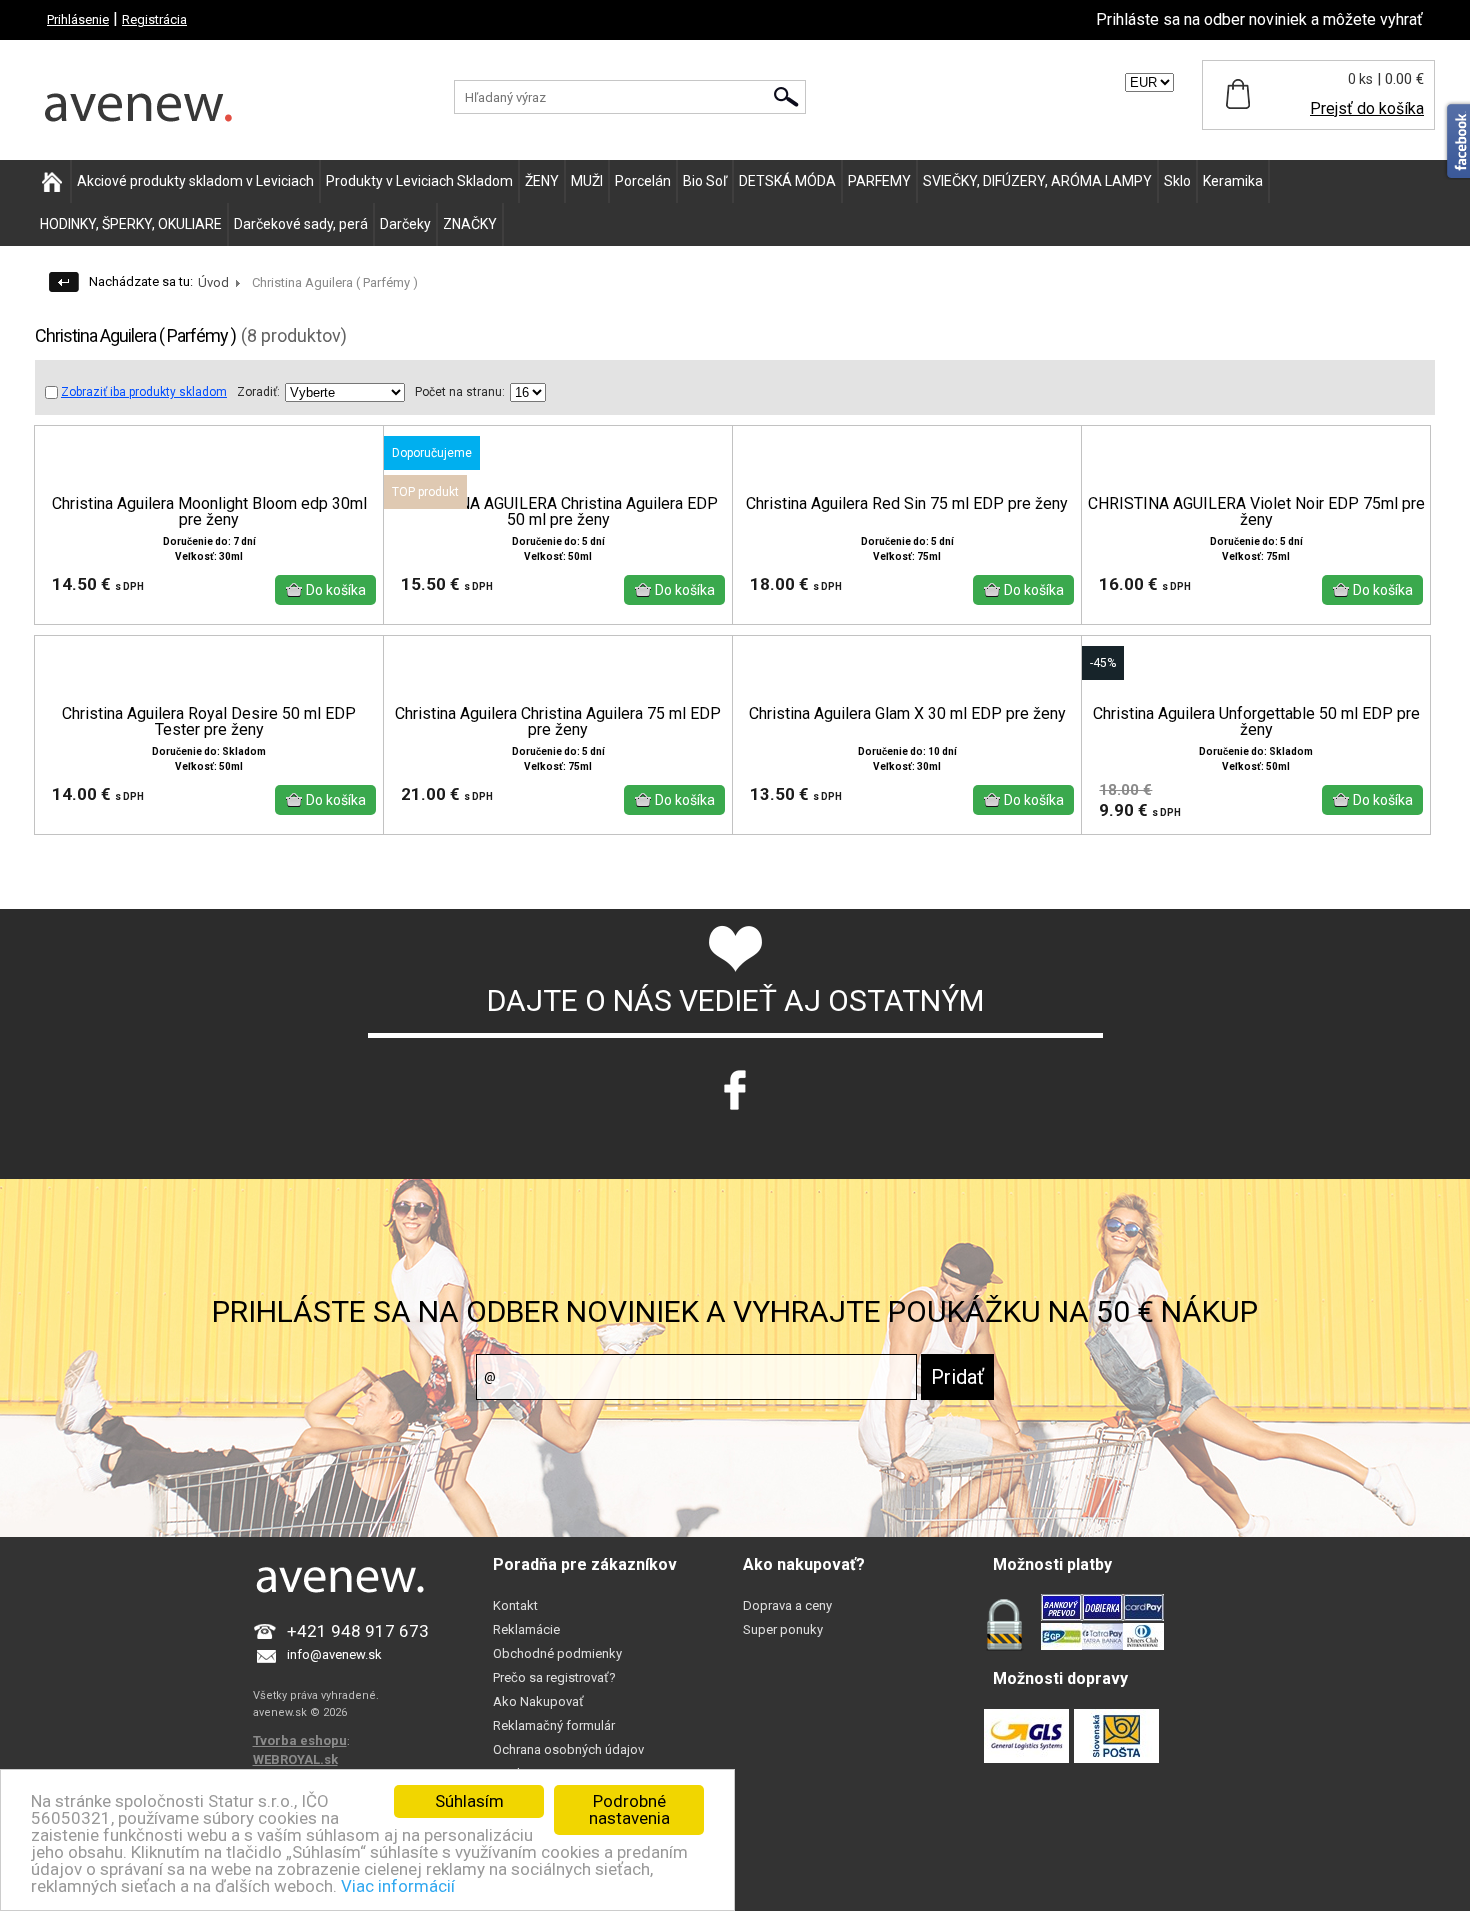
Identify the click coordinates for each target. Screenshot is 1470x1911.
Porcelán (643, 181)
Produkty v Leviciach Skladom (419, 181)
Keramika (1233, 181)
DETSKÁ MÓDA (787, 181)
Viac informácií (398, 1886)
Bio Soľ (705, 181)
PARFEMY (879, 181)
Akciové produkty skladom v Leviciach (195, 181)
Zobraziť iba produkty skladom (144, 392)
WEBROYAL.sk (295, 1759)
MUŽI (587, 181)
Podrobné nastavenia (629, 1809)
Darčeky (405, 224)
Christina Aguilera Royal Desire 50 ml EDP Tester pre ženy (209, 722)
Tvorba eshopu (300, 1740)
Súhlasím (469, 1801)
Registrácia (154, 19)
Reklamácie (526, 1629)
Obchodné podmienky (557, 1653)
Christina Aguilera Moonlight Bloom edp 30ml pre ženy (209, 512)
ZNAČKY (470, 224)
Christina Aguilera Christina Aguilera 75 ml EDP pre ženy (558, 722)
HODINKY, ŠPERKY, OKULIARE (131, 224)
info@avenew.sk (334, 1654)
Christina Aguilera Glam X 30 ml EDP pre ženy (907, 714)
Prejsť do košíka (1367, 108)
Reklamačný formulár (554, 1725)
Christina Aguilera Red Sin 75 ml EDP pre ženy (907, 504)
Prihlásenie (78, 19)
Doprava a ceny (787, 1605)
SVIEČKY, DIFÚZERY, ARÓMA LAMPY (1037, 181)
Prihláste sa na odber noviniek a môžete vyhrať (1259, 19)
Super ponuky (783, 1629)
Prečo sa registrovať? (554, 1677)
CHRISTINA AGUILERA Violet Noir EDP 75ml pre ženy (1256, 512)
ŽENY (542, 181)
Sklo (1177, 181)
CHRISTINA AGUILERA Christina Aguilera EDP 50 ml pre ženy (558, 512)
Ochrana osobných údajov (568, 1749)
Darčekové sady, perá (301, 224)
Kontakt (515, 1605)
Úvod (213, 282)
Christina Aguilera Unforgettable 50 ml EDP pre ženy (1256, 722)
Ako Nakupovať (538, 1701)
